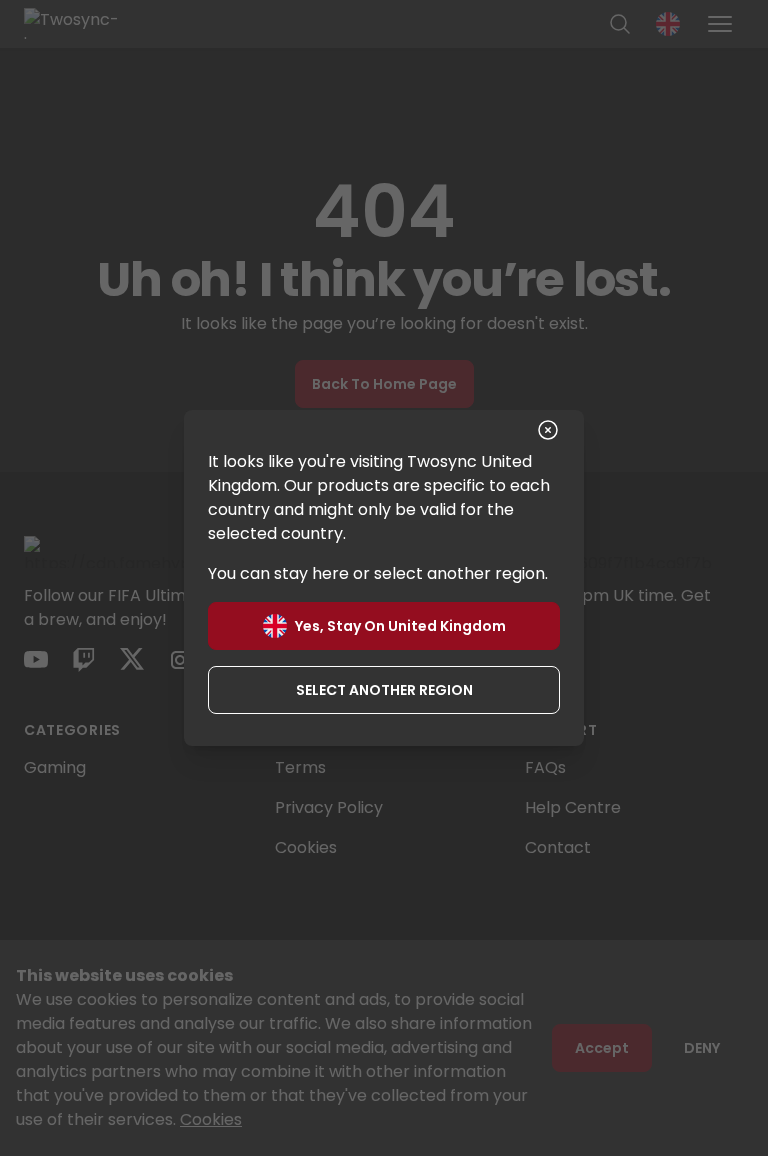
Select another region (384, 690)
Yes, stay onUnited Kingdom (400, 626)
